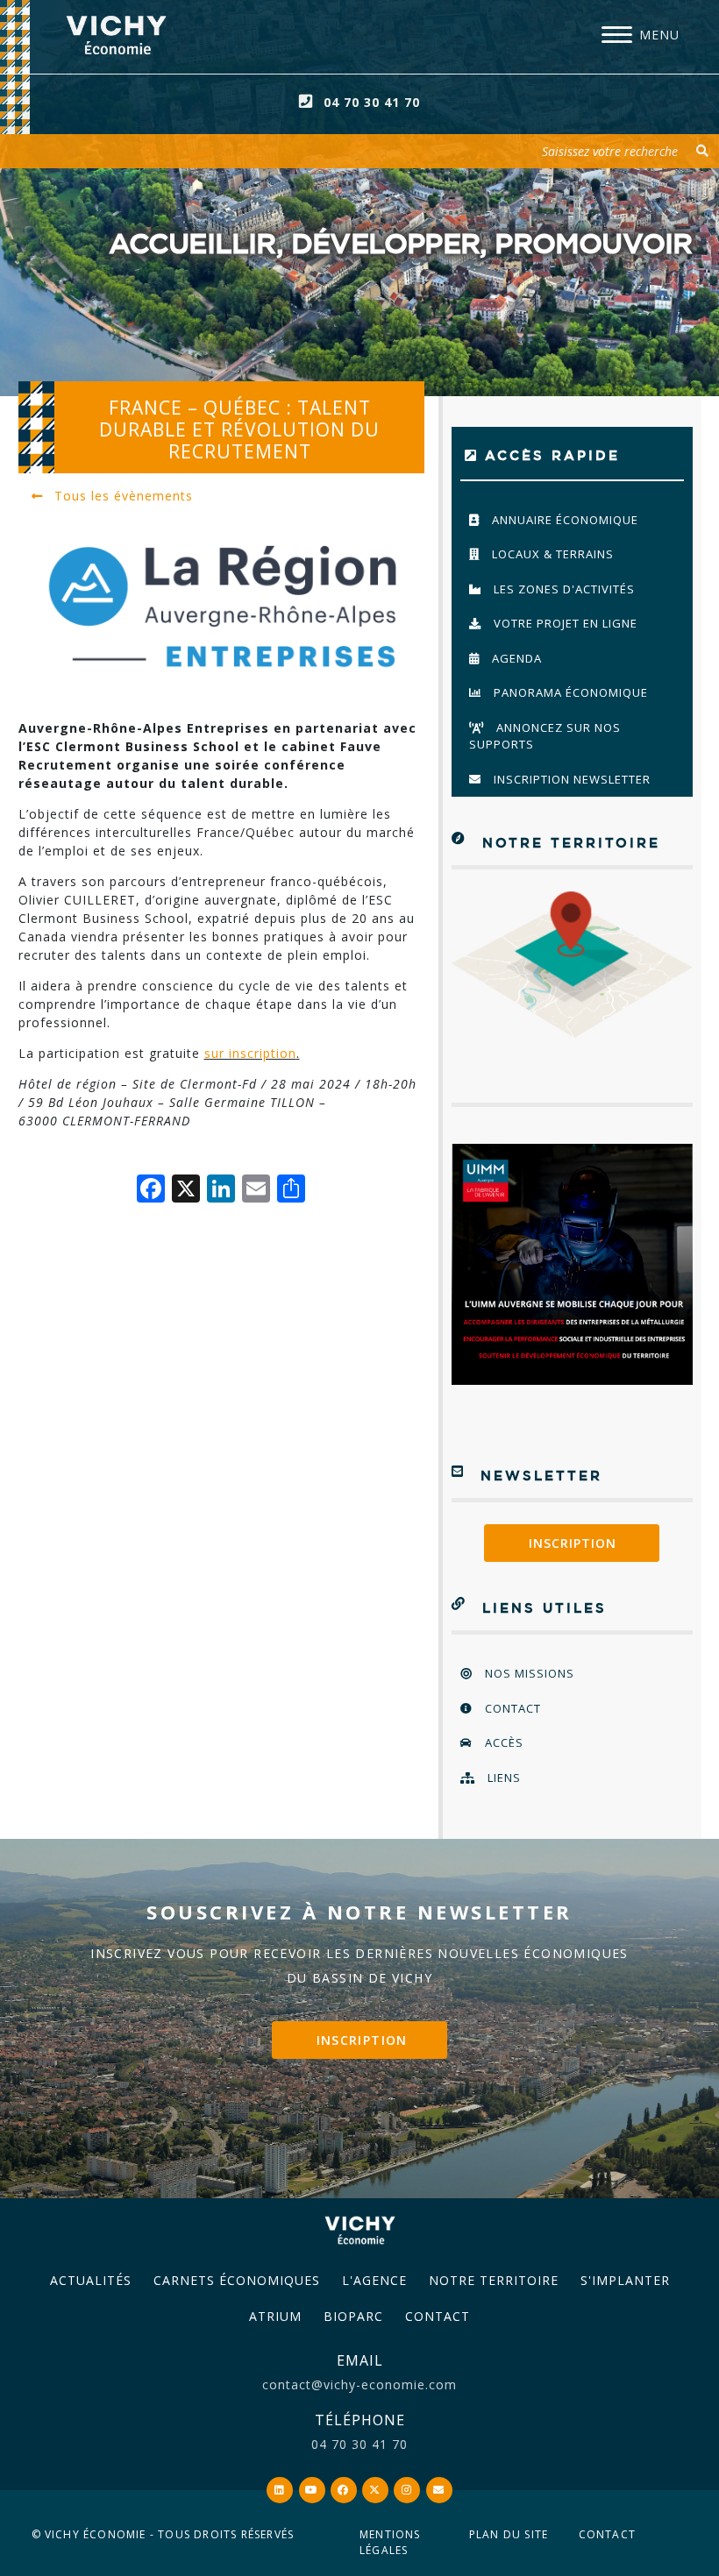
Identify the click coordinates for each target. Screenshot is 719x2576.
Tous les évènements (121, 496)
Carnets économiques (237, 2280)
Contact (511, 1708)
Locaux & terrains (551, 554)
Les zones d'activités (562, 589)
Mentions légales (390, 2542)
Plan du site (509, 2534)
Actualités (91, 2280)
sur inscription (250, 1053)
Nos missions (528, 1673)
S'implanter (625, 2280)
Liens (502, 1778)
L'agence (374, 2280)
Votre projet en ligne (564, 623)
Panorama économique (569, 692)
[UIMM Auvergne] (572, 1264)
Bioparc (353, 2316)
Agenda (515, 658)
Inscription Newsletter (570, 779)
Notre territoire (494, 2280)
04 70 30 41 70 (372, 102)
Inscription (573, 1543)
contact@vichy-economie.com (359, 2384)
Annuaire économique (563, 520)
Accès (502, 1742)
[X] (186, 1190)
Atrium (275, 2316)
